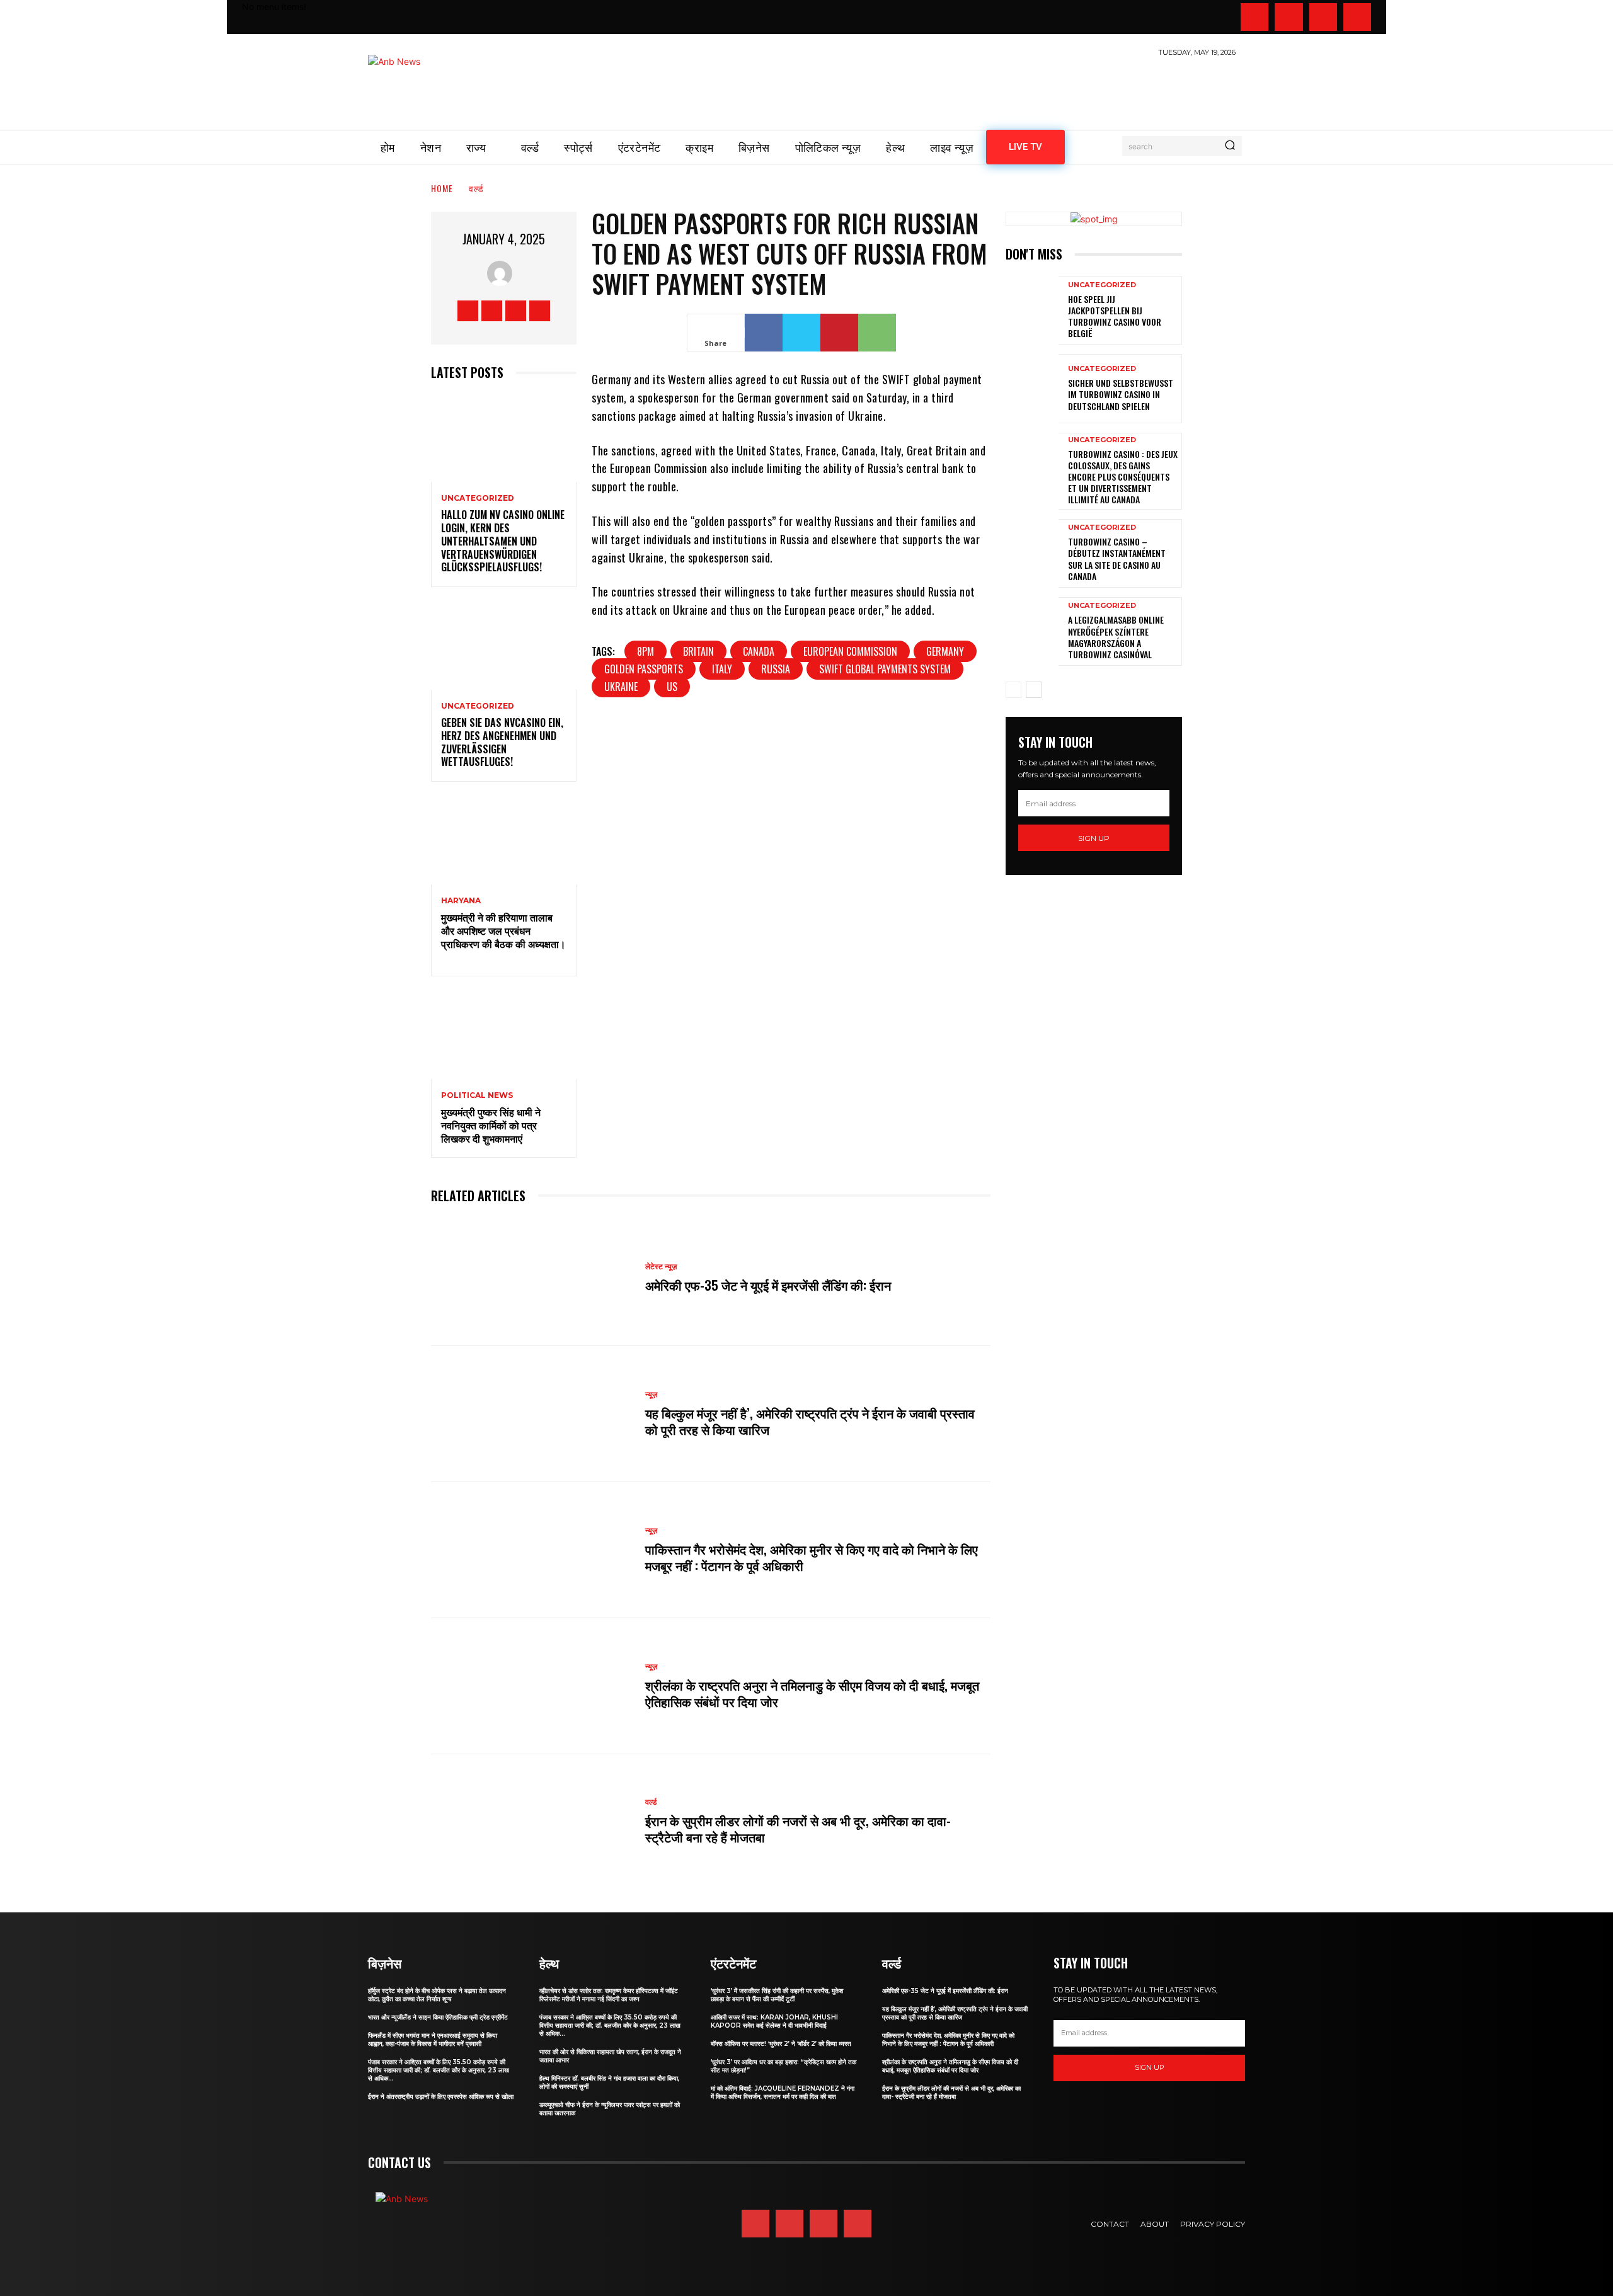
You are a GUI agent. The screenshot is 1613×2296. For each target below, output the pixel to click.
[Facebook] (1254, 17)
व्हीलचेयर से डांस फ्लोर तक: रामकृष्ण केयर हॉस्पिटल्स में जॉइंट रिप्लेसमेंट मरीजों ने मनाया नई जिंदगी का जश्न (609, 1995)
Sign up (1094, 838)
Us (672, 687)
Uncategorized (478, 498)
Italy (722, 669)
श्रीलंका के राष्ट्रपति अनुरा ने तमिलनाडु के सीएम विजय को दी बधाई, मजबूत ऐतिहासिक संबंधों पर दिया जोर (812, 1693)
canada (759, 651)
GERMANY (945, 651)
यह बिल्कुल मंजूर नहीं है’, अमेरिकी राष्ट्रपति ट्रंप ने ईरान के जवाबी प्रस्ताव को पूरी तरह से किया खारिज (810, 1421)
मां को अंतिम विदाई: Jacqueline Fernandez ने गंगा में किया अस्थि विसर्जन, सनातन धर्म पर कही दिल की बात (783, 2093)
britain (698, 651)
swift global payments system (885, 669)
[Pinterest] (839, 333)
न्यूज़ (651, 1531)
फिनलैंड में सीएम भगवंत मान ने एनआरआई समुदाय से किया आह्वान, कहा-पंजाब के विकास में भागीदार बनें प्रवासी (433, 2040)
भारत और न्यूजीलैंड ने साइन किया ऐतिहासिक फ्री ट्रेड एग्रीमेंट (438, 2017)
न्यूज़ (651, 1395)
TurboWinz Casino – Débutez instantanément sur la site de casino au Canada (1117, 559)
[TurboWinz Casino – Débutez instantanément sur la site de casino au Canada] (1032, 553)
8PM (646, 651)
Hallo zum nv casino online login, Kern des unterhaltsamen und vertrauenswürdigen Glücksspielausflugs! (503, 541)
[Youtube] (1357, 17)
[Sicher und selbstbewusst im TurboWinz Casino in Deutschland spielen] (1032, 388)
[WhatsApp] (877, 333)
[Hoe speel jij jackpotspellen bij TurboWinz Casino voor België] (1032, 310)
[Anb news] (431, 86)
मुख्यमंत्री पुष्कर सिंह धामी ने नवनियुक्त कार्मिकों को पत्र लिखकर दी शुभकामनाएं (491, 1125)
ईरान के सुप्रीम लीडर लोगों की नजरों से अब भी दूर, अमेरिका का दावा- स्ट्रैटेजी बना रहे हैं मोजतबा (798, 1829)
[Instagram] (1289, 17)
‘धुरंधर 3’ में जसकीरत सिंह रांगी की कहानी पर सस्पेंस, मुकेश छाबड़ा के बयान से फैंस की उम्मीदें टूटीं (777, 1995)
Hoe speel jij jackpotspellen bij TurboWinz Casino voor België (1115, 316)
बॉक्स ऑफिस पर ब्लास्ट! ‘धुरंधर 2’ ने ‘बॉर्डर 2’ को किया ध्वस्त (781, 2044)
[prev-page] (1013, 690)
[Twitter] (1323, 17)
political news (477, 1095)
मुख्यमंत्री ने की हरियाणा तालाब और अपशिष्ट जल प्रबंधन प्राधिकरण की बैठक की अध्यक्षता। (503, 937)
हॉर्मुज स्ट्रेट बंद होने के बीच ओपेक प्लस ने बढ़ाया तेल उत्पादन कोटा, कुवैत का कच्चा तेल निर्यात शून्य (437, 1995)
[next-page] (1034, 690)
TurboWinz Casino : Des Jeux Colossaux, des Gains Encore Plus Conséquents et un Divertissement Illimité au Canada (1123, 477)
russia (776, 669)
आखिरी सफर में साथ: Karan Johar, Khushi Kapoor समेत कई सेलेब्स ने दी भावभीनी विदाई (774, 2021)
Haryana (461, 901)
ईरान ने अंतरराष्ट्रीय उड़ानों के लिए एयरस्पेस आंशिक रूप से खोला (441, 2097)
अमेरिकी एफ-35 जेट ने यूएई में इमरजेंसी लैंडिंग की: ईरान (768, 1285)
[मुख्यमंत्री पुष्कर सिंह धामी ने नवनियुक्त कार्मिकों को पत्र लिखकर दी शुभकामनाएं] (504, 1035)
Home (442, 188)
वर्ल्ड (476, 188)
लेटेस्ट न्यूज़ (661, 1267)
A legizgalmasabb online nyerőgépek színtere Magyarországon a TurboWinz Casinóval (1116, 637)
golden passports (644, 669)
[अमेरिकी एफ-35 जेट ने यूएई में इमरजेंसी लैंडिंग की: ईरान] (532, 1278)
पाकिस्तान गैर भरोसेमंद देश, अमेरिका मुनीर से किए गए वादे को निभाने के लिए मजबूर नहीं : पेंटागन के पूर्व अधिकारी (812, 1557)
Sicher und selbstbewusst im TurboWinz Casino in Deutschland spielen (1121, 394)
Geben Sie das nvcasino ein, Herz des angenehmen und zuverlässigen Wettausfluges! (502, 742)
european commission (850, 651)
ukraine (621, 687)
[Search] (1230, 146)
